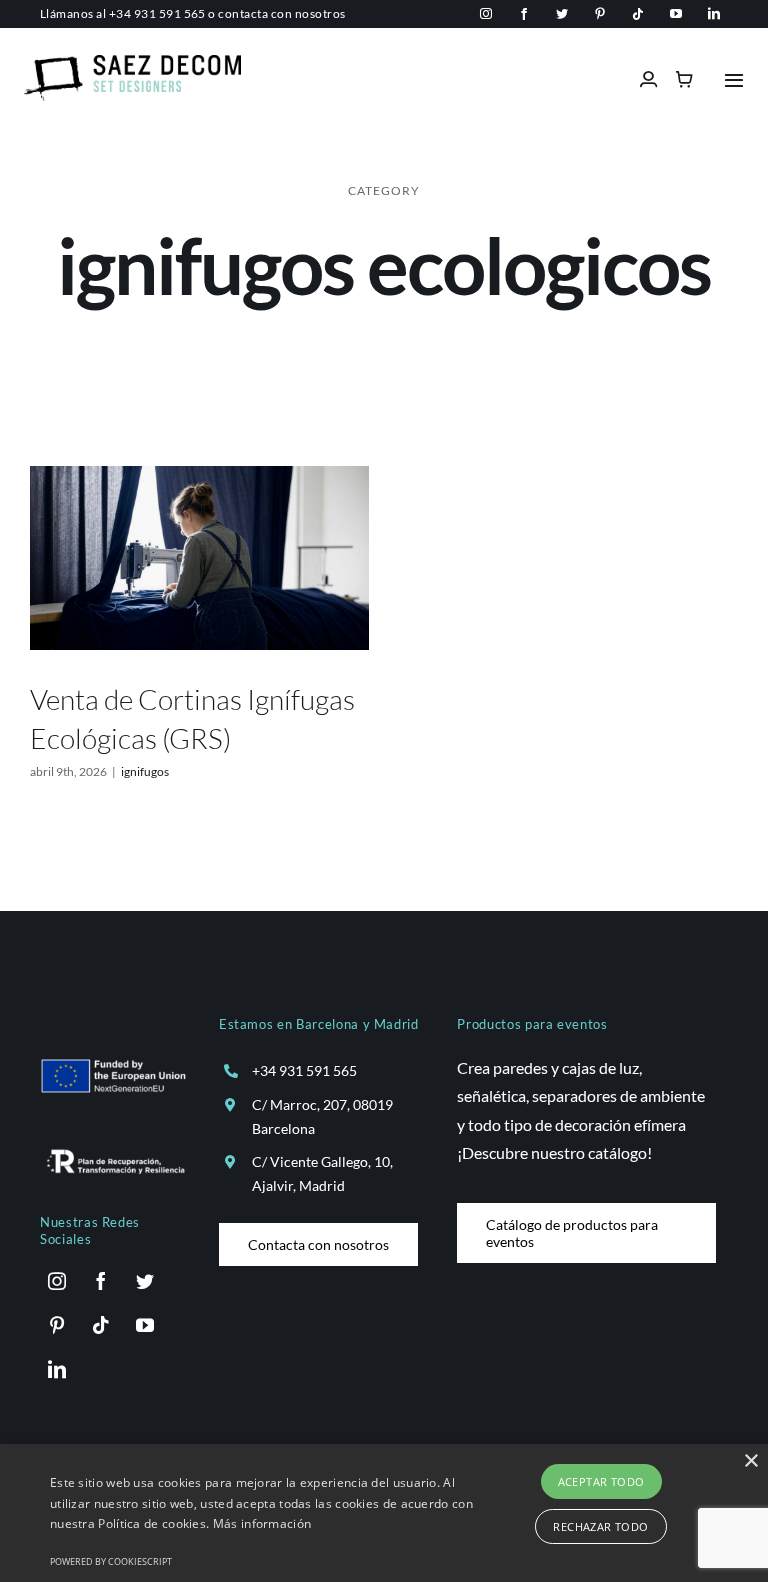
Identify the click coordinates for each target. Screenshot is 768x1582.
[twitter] (562, 14)
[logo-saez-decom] (132, 62)
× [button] (750, 1461)
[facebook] (524, 14)
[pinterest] (600, 14)
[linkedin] (714, 14)
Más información (262, 1523)
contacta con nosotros (281, 13)
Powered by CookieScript (111, 1561)
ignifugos (145, 771)
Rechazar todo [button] (600, 1526)
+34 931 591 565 (157, 13)
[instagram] (486, 14)
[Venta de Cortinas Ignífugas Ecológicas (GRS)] (199, 558)
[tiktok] (638, 14)
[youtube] (676, 14)
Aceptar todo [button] (601, 1481)
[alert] (384, 1513)
